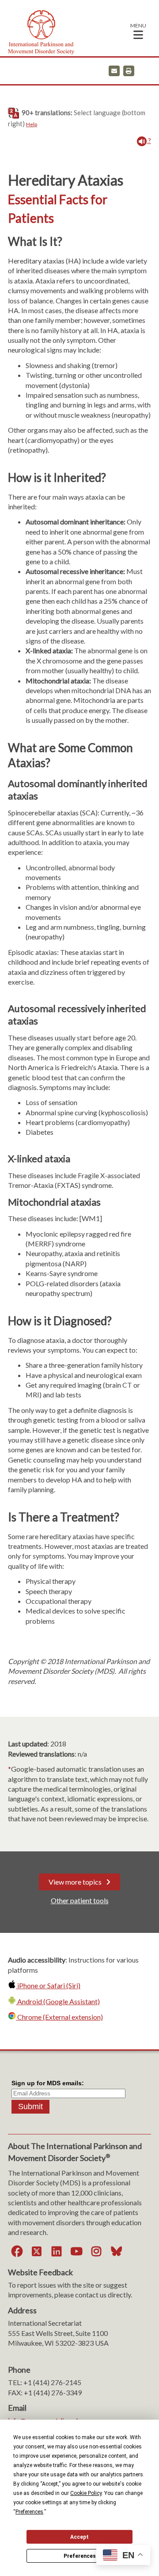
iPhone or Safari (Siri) (48, 1985)
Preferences (80, 2556)
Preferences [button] (29, 2512)
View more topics (75, 1882)
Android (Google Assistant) (58, 2001)
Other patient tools (80, 1900)
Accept (79, 2537)
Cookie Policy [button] (86, 2493)
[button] (138, 31)
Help (32, 124)
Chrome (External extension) (59, 2017)
